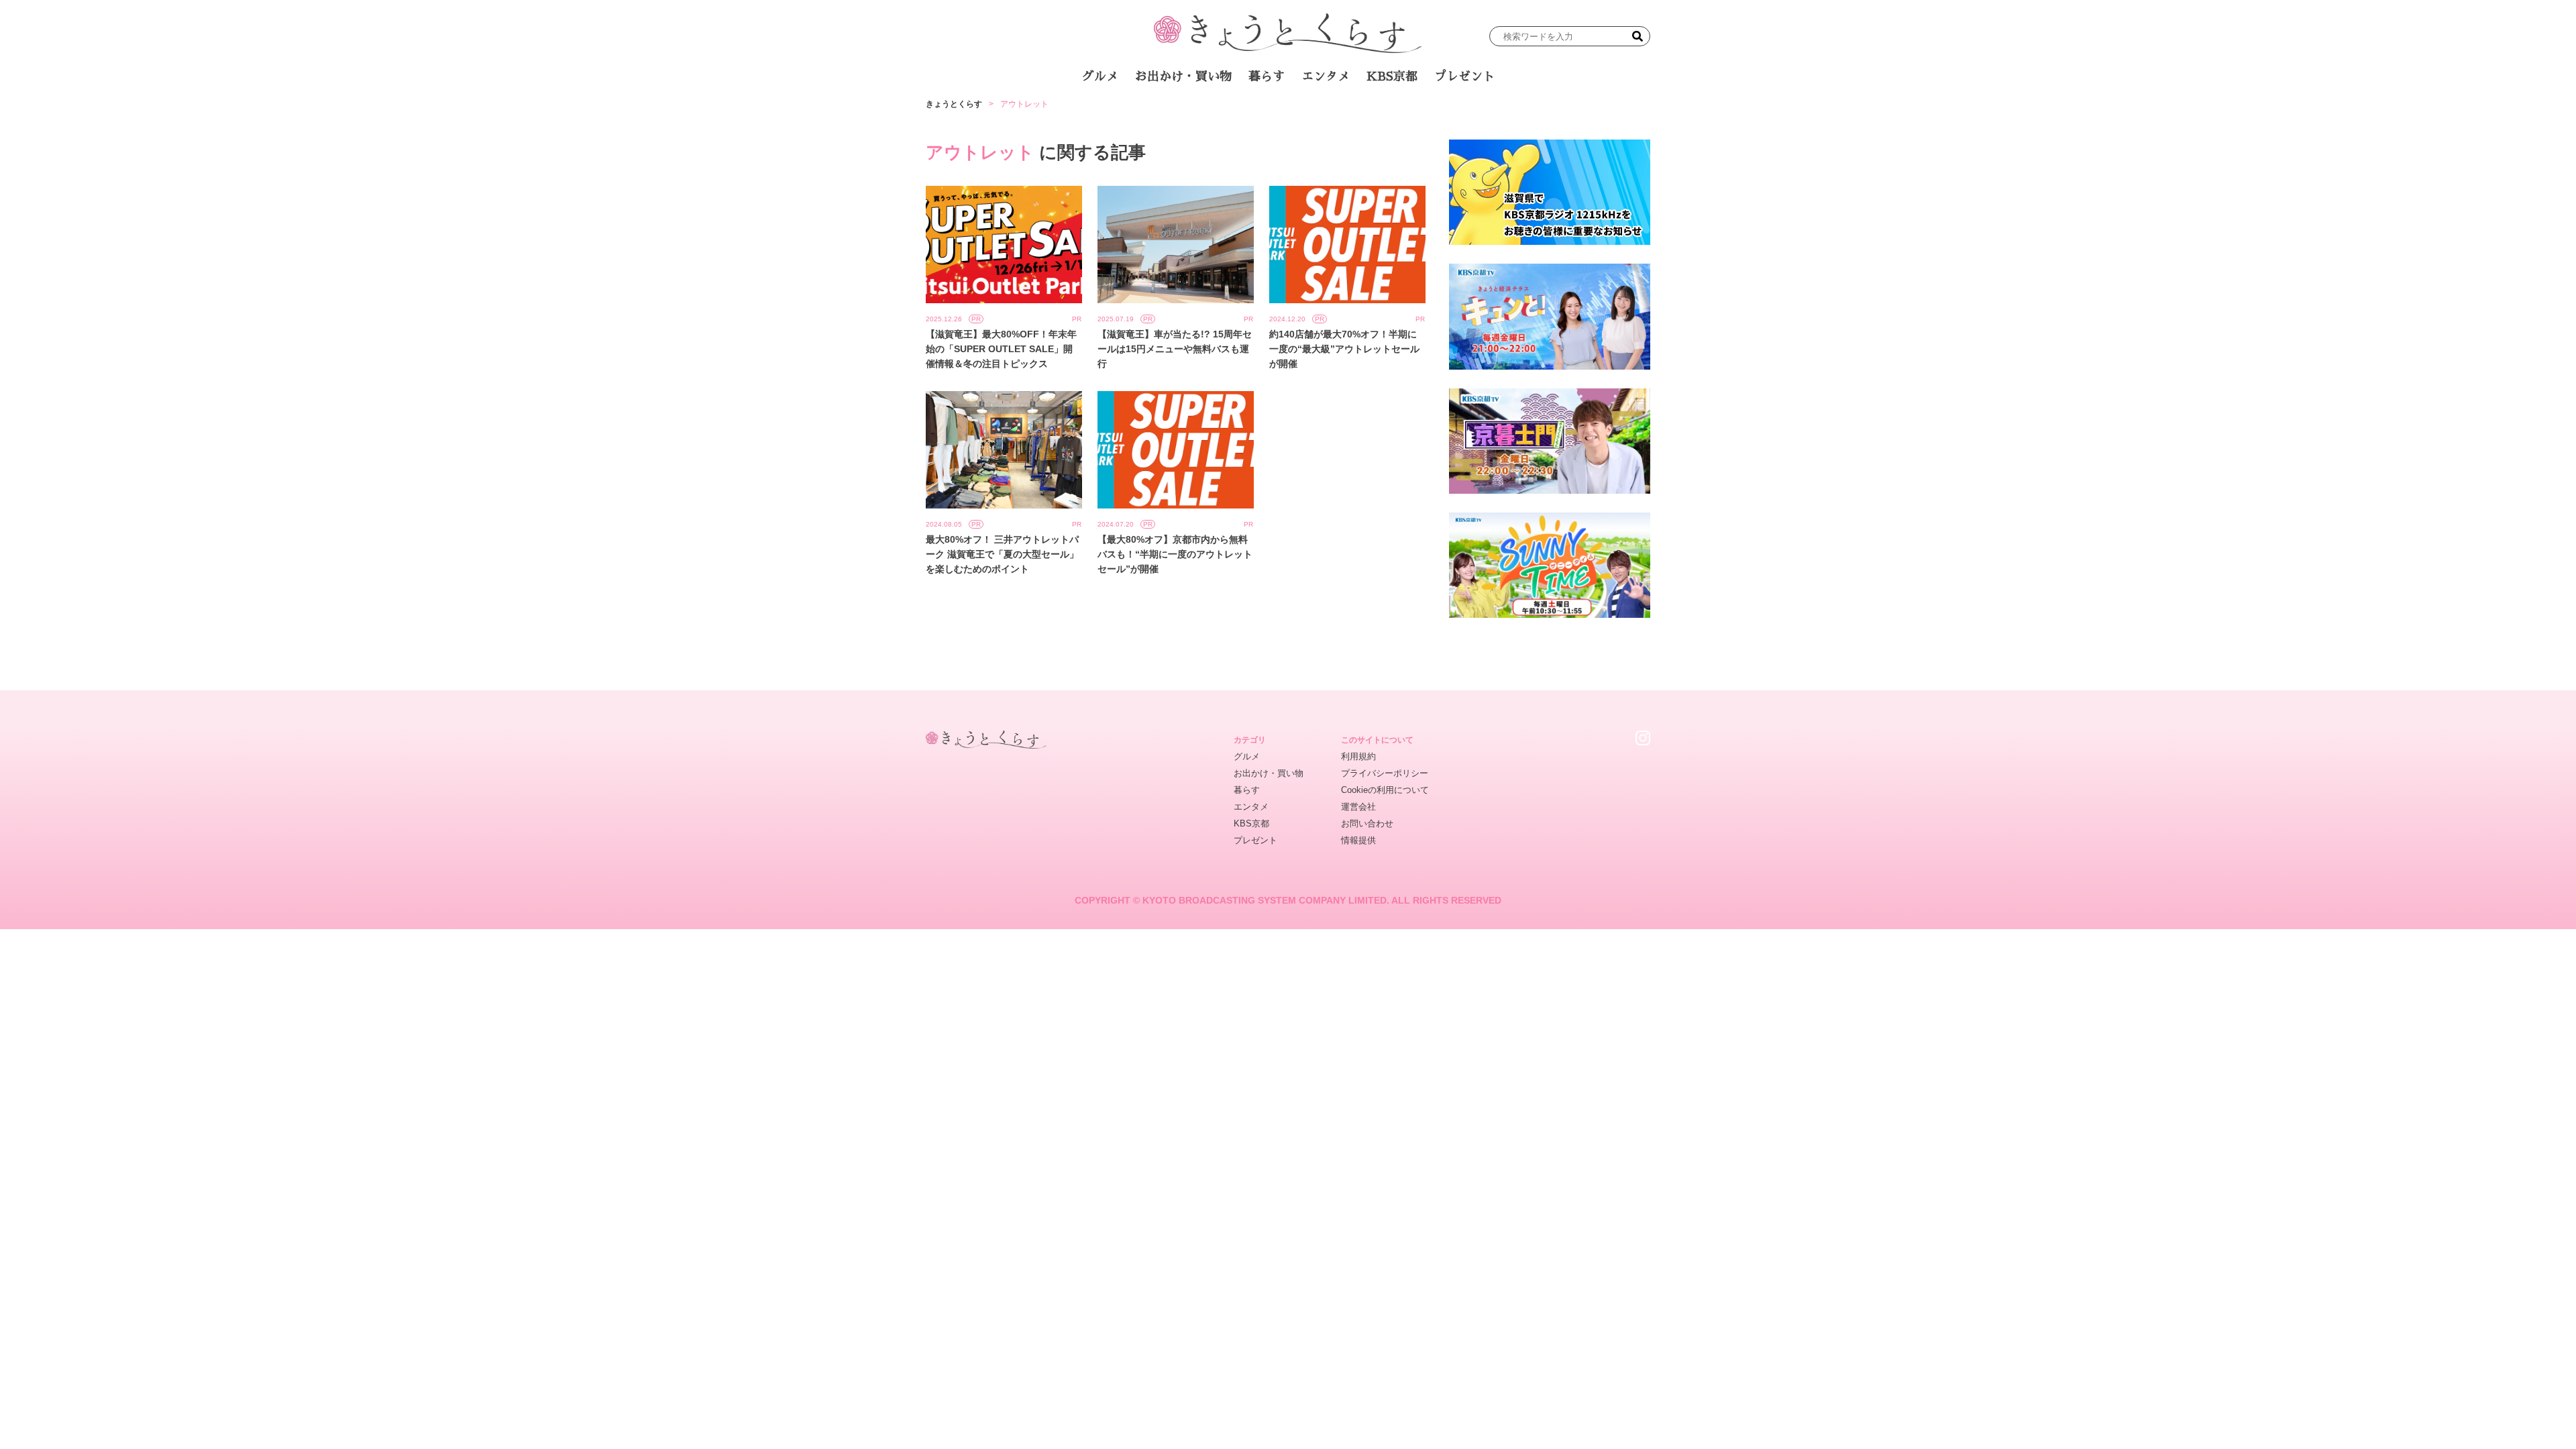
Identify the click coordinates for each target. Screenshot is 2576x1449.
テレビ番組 (1415, 113)
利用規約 (1358, 756)
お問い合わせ (1367, 823)
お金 (1297, 113)
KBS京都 (1392, 76)
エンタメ (1326, 76)
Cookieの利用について (1385, 790)
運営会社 (1358, 807)
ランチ (1130, 113)
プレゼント (1464, 76)
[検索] (1638, 36)
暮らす (1267, 76)
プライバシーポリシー (1385, 773)
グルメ (1100, 76)
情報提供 (1358, 840)
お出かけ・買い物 (1183, 76)
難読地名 (1350, 113)
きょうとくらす (954, 104)
